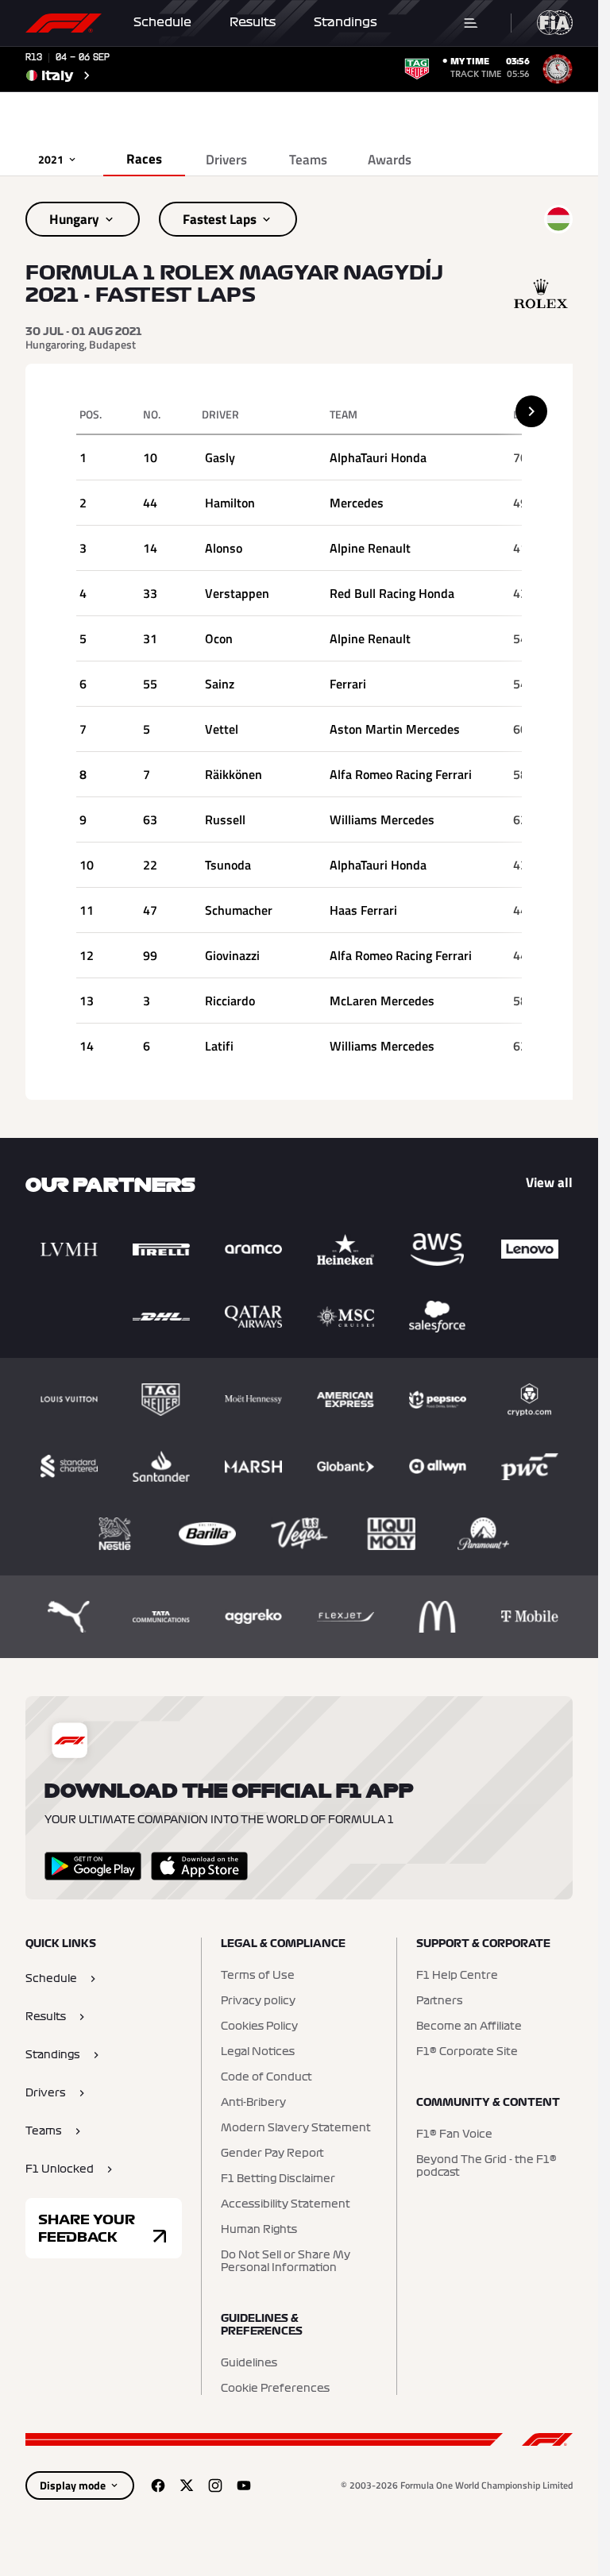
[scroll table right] (531, 411)
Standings (346, 22)
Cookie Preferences (275, 2389)
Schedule (162, 22)
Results (253, 22)
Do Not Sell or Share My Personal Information (286, 2262)
